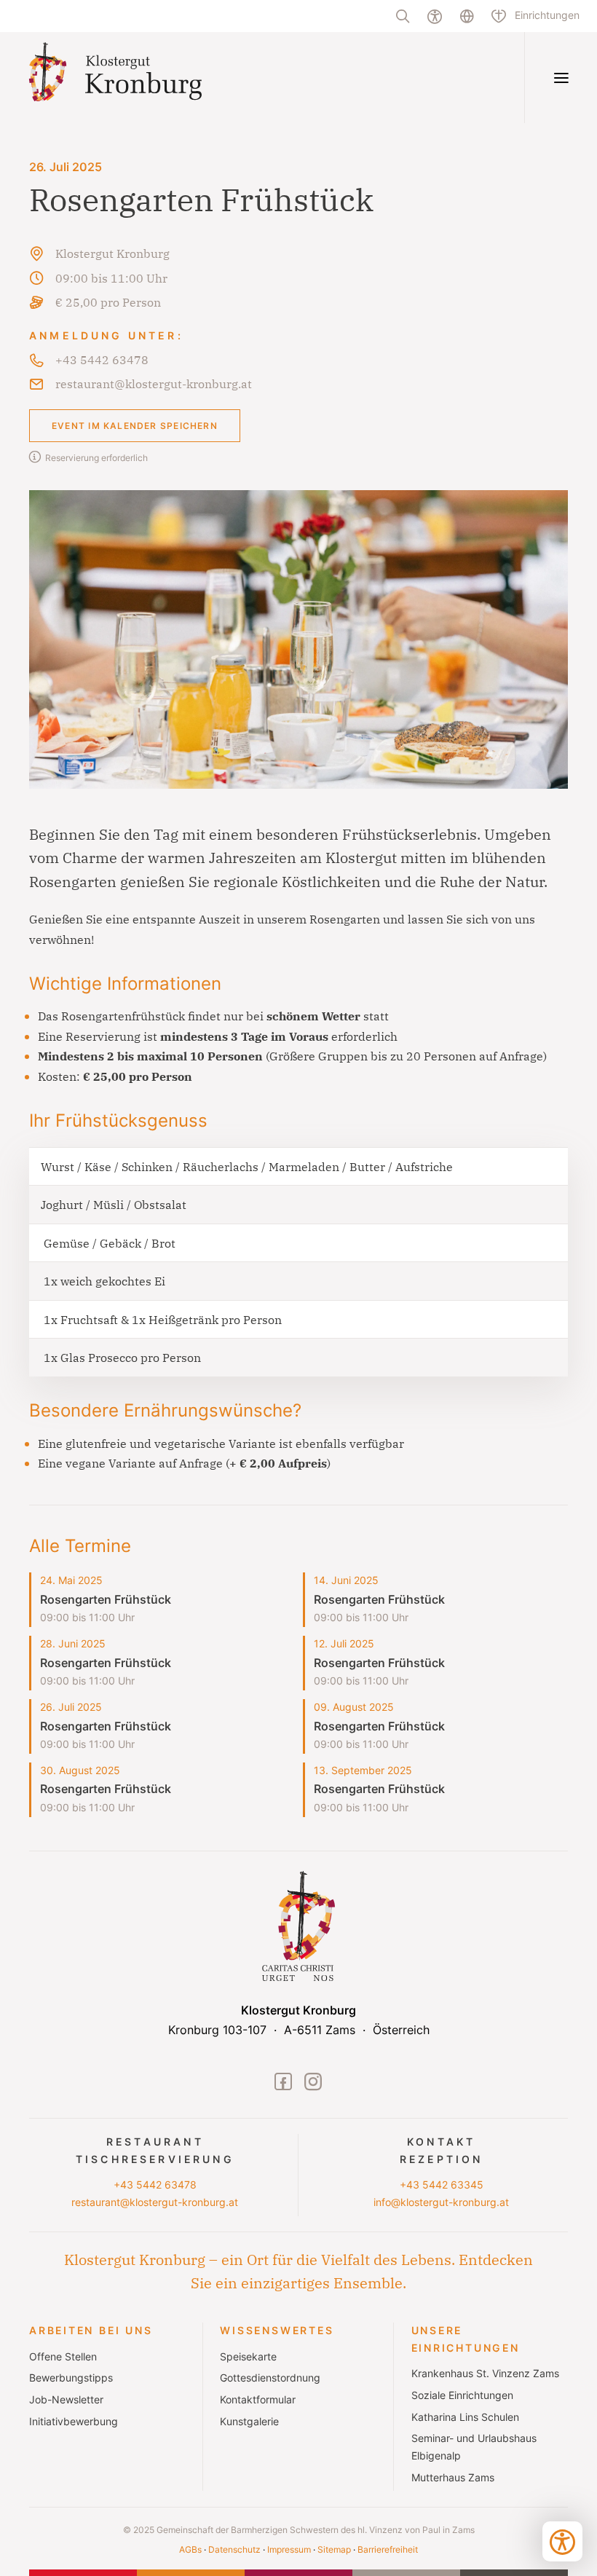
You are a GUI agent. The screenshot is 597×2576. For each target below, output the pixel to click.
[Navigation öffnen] (561, 78)
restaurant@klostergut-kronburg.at (155, 2202)
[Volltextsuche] (403, 16)
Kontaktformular (258, 2400)
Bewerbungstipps (71, 2378)
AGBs (190, 2549)
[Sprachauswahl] (467, 16)
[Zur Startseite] (148, 78)
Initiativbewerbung (74, 2422)
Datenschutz (234, 2549)
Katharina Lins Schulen (465, 2417)
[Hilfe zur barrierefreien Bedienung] (435, 16)
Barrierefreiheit (388, 2549)
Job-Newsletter (66, 2400)
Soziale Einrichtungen (462, 2395)
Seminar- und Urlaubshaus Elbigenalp (474, 2447)
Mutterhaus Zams (453, 2478)
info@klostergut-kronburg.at (441, 2202)
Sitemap (334, 2549)
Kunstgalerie (249, 2422)
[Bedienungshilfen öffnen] (562, 2541)
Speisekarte (248, 2357)
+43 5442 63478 (155, 2185)
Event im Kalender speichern (135, 426)
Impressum (289, 2549)
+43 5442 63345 (442, 2185)
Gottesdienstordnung (270, 2378)
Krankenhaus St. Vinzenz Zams (485, 2374)
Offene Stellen (63, 2357)
